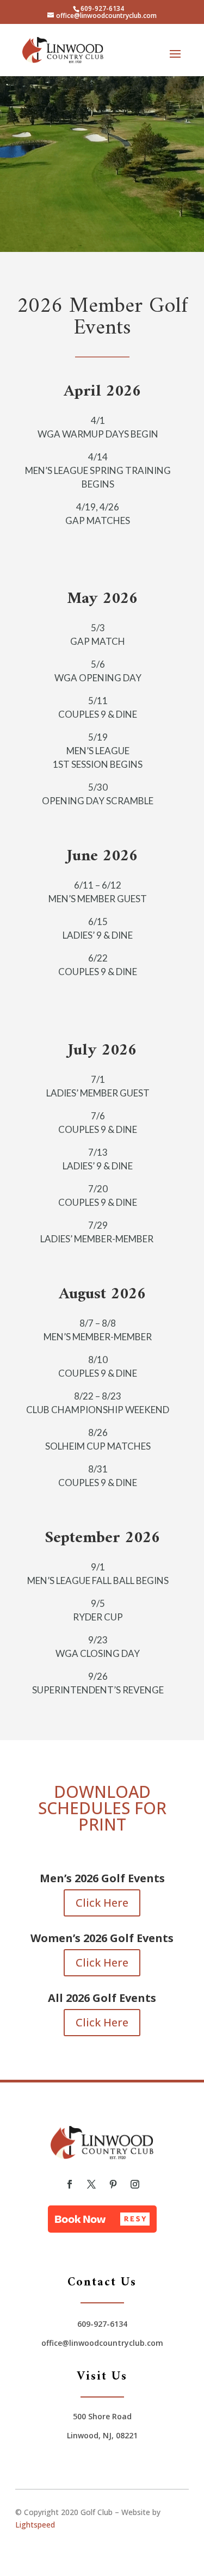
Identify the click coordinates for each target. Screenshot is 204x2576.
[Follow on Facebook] (70, 2184)
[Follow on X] (91, 2184)
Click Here (102, 1903)
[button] (102, 2219)
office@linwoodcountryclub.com (102, 2343)
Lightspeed (35, 2525)
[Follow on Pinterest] (113, 2184)
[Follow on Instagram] (135, 2184)
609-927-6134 (102, 8)
